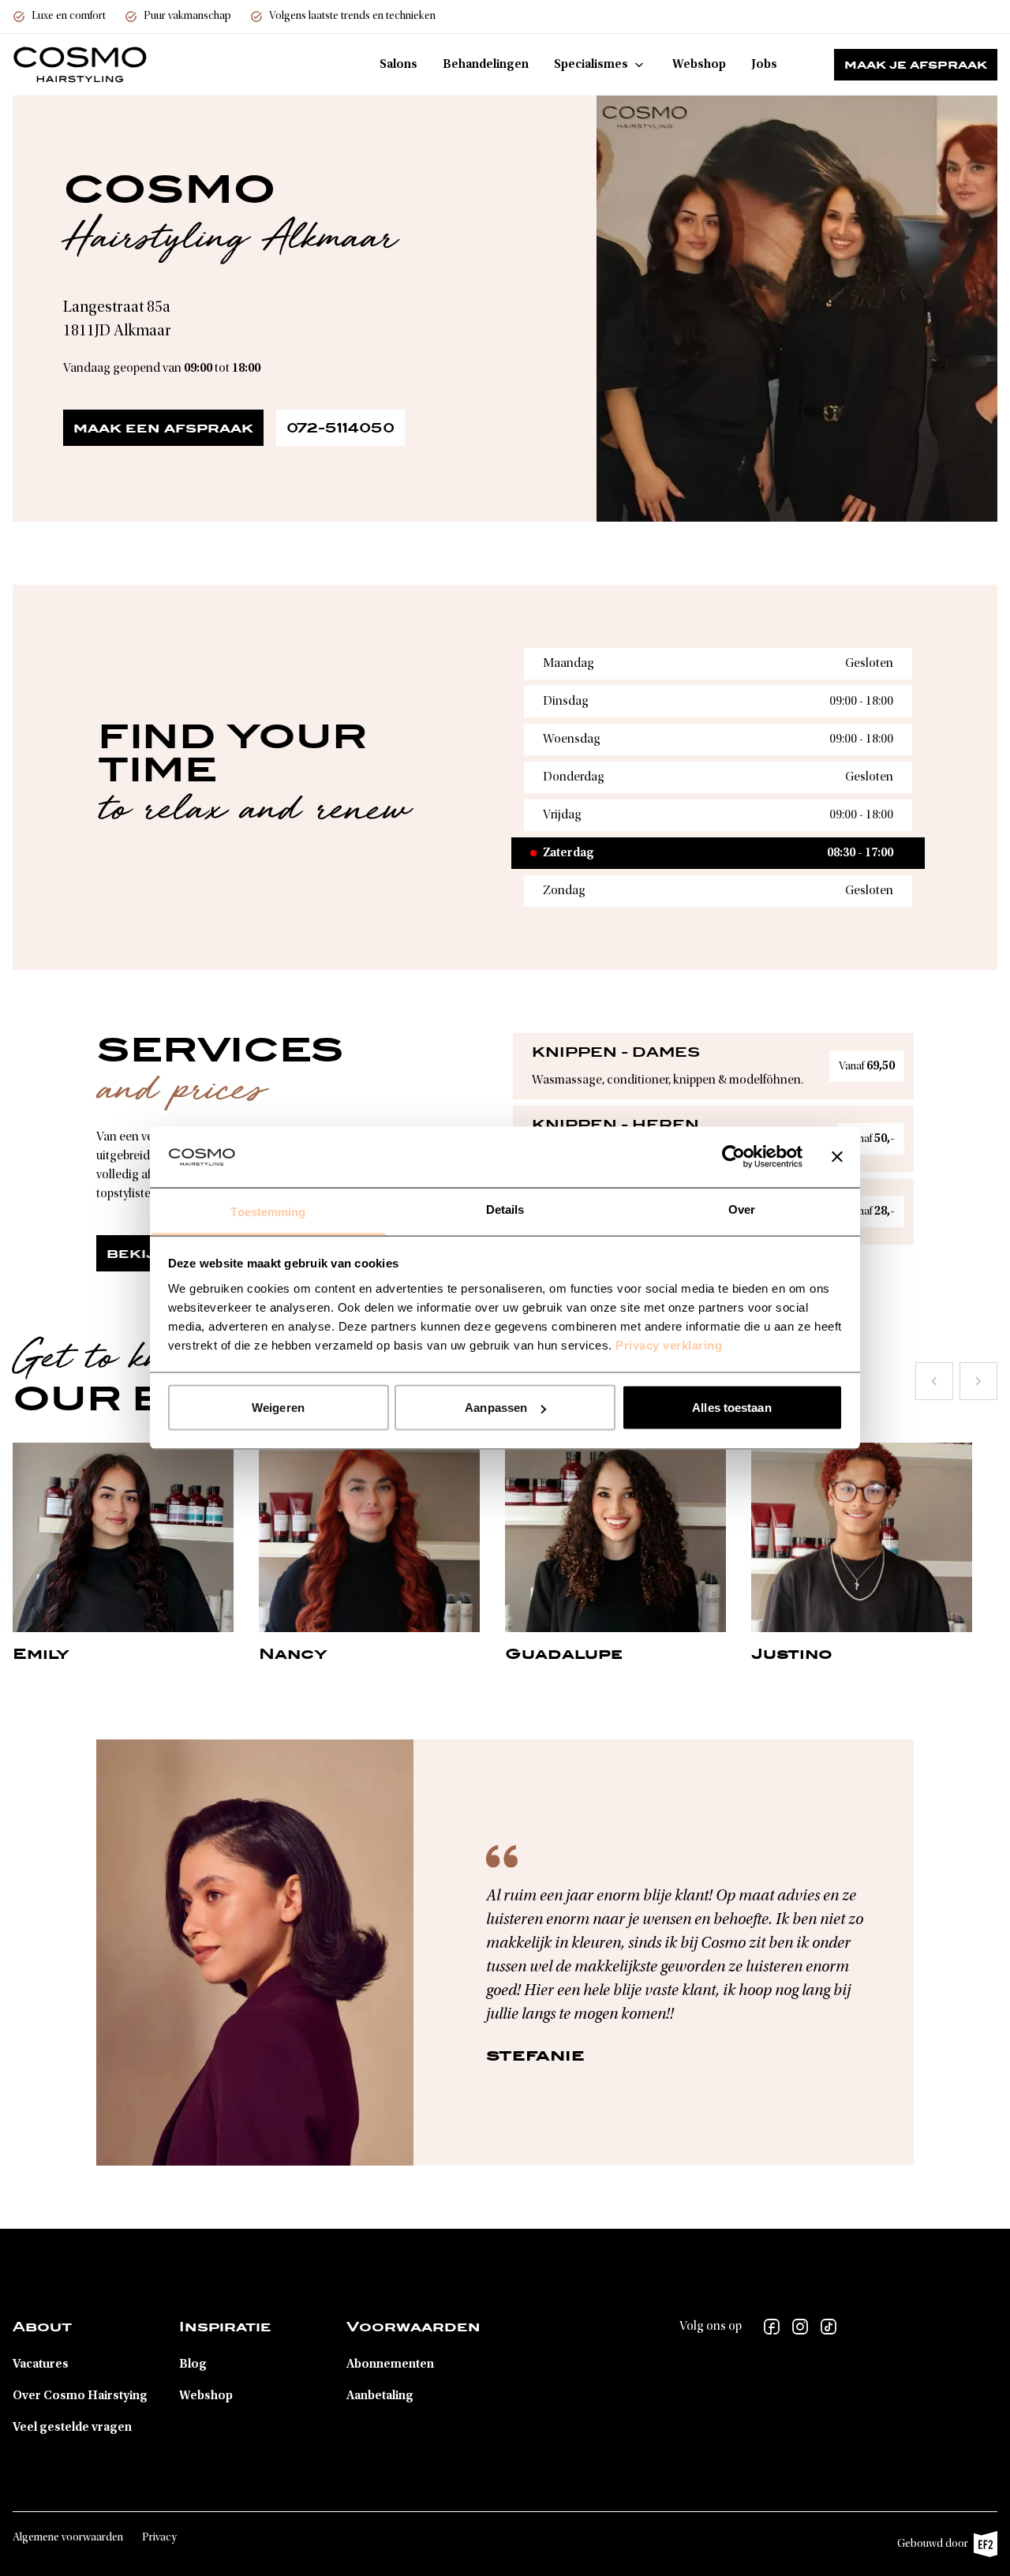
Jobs (764, 65)
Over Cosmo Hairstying (80, 2396)
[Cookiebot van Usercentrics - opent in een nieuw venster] (733, 1157)
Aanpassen (496, 1408)
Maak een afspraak (163, 428)
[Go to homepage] (80, 65)
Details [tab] (505, 1209)
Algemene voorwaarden (68, 2538)
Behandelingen (486, 65)
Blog (193, 2364)
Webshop (699, 65)
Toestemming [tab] (268, 1211)
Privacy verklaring (669, 1344)
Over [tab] (742, 1209)
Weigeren (278, 1408)
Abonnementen (390, 2364)
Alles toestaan (731, 1408)
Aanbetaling (380, 2396)
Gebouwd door (939, 2548)
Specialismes (591, 65)
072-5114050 (340, 428)
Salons (398, 65)
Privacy (159, 2538)
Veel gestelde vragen (72, 2428)
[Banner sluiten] (837, 1157)
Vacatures (41, 2364)
